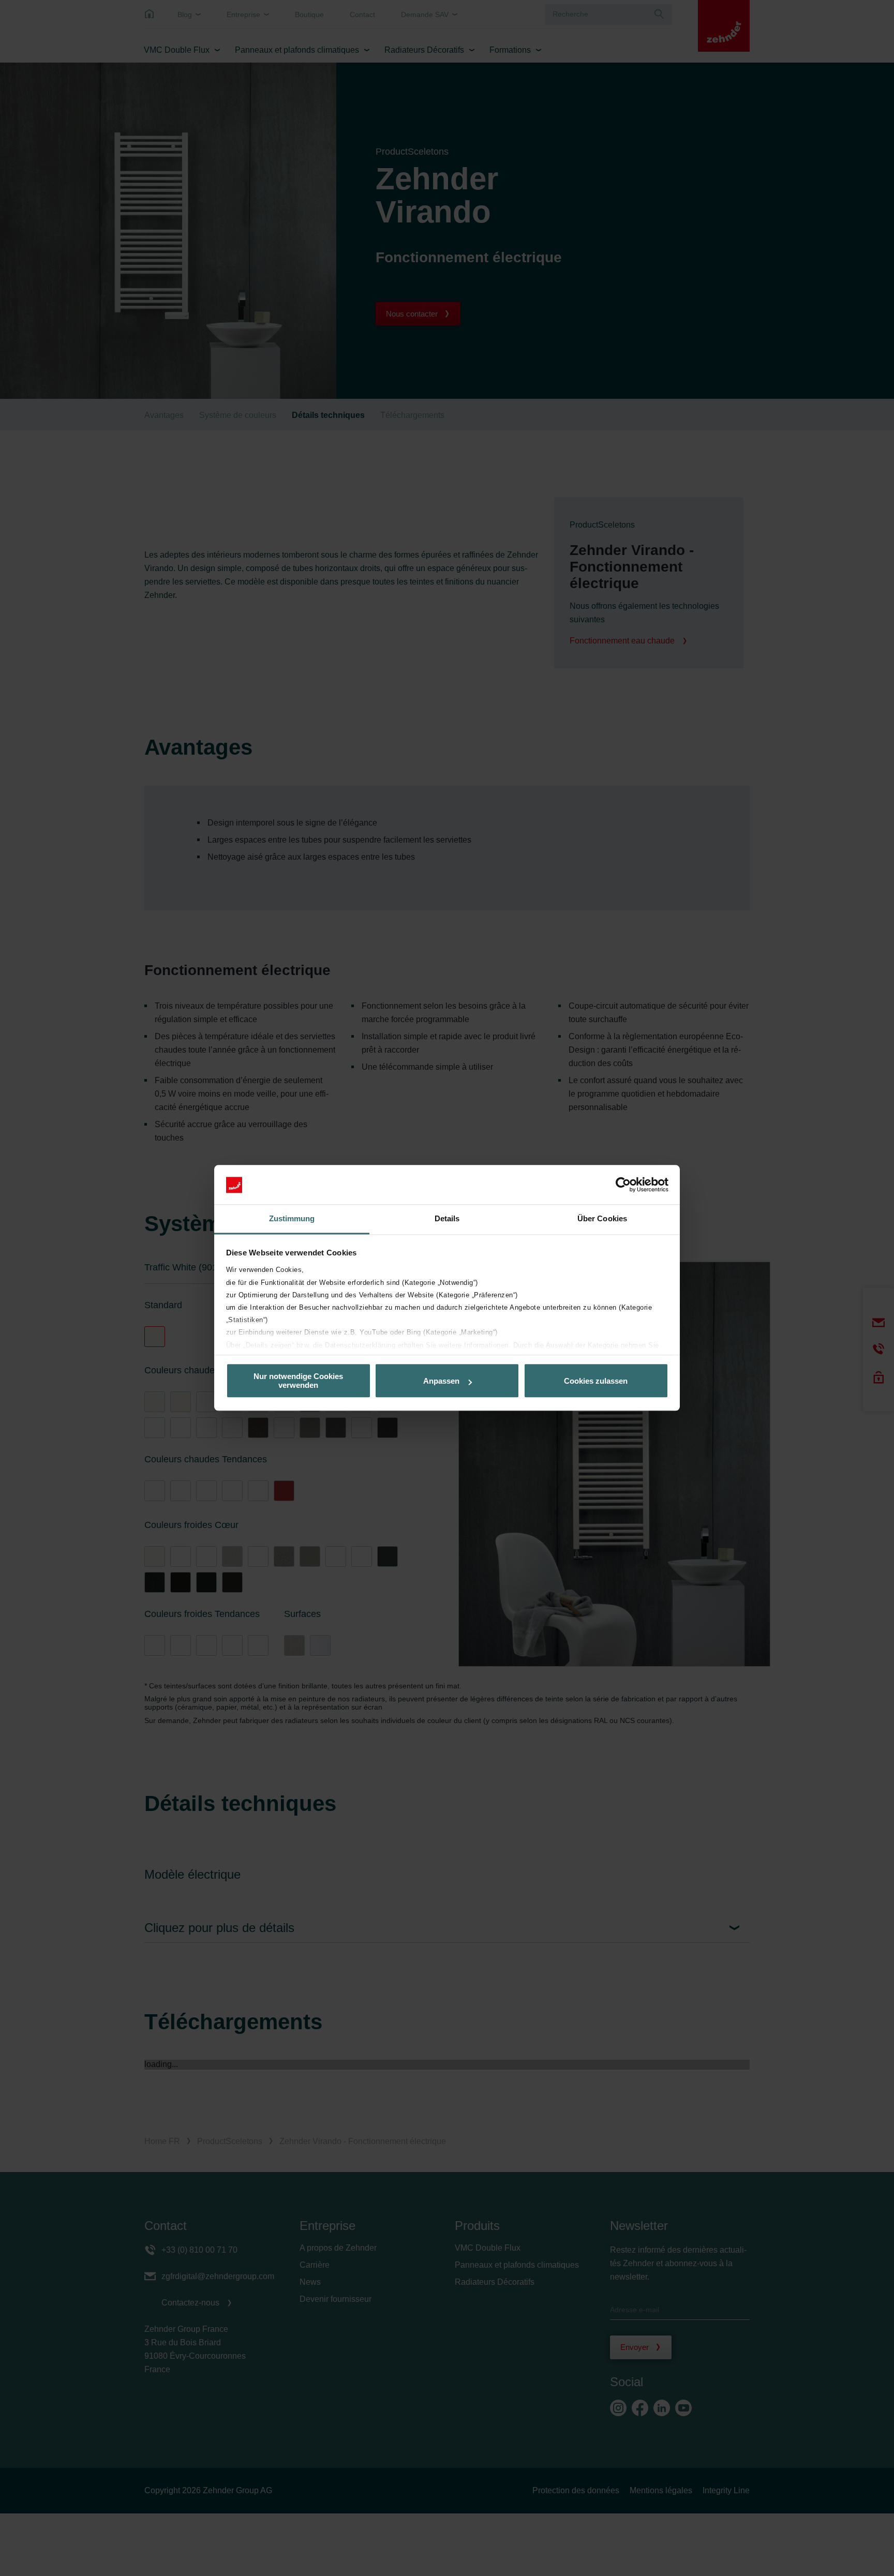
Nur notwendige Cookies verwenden (298, 1381)
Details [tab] (447, 1219)
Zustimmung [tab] (292, 1219)
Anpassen (441, 1381)
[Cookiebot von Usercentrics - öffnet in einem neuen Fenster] (623, 1185)
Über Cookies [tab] (602, 1219)
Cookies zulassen (596, 1381)
